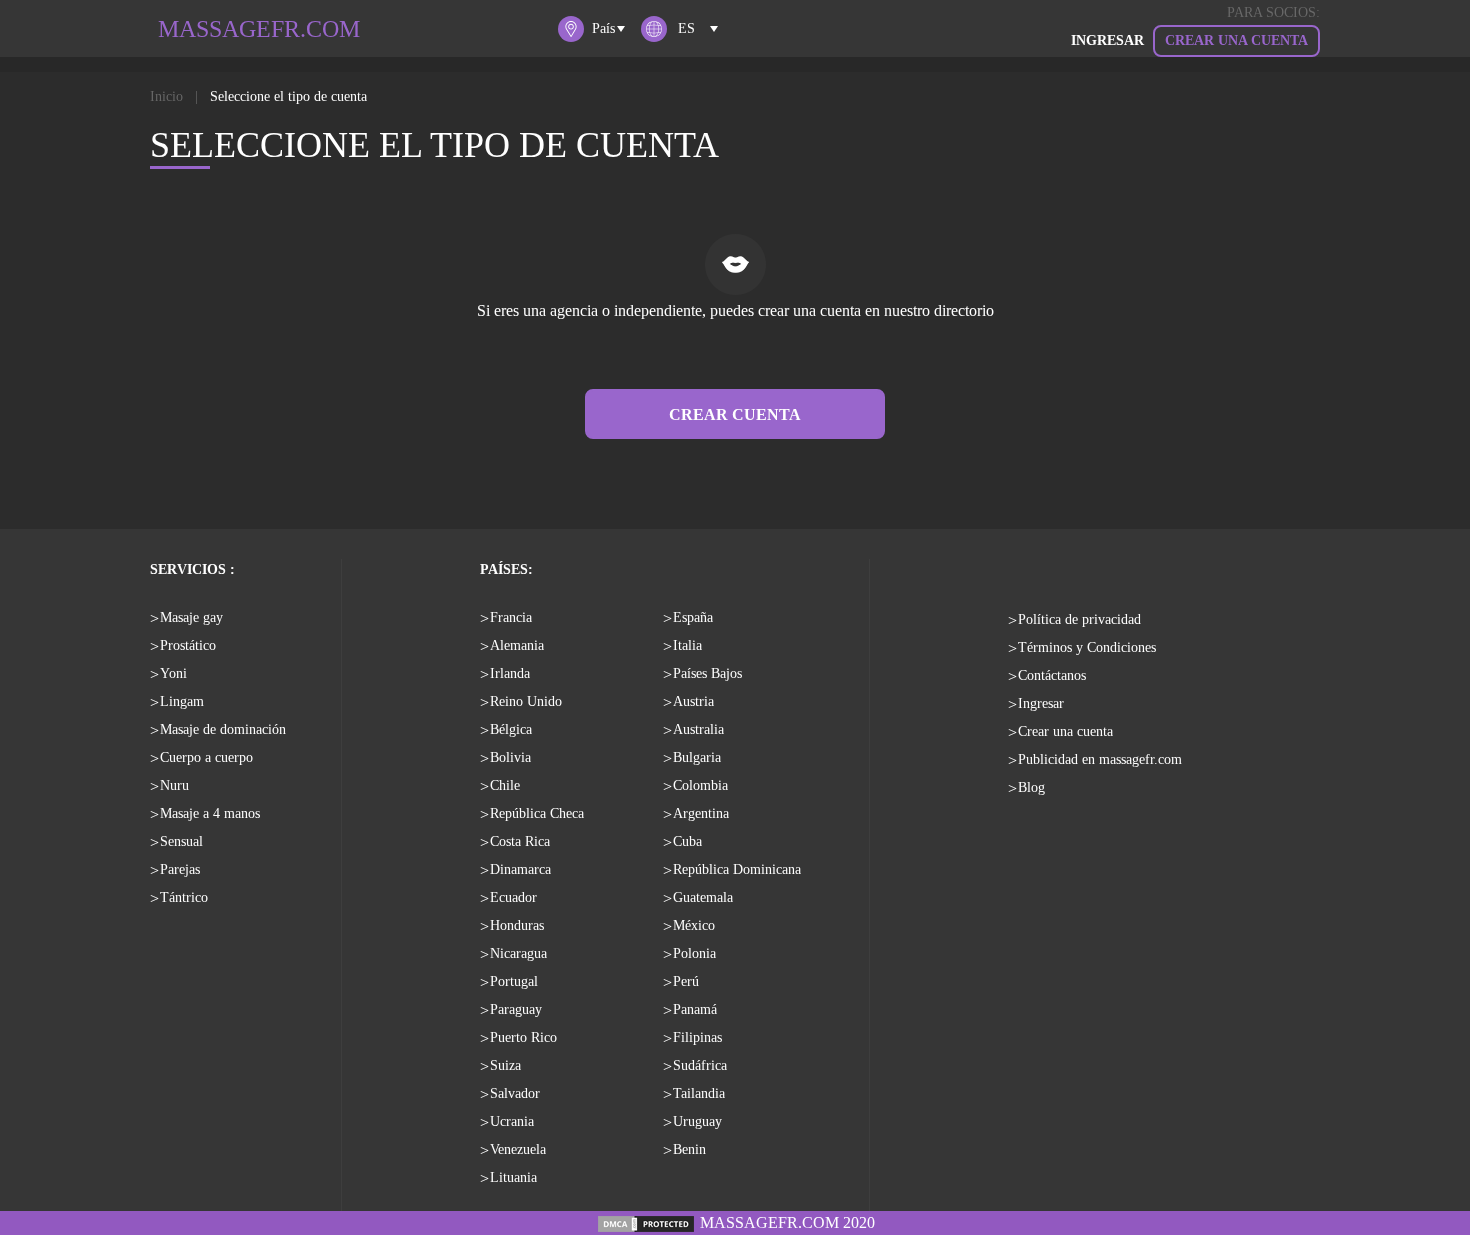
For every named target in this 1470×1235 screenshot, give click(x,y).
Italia (687, 645)
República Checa (537, 813)
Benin (689, 1149)
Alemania (517, 645)
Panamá (695, 1009)
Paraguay (516, 1009)
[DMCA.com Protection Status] (646, 1222)
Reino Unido (526, 701)
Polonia (694, 953)
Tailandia (699, 1093)
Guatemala (703, 897)
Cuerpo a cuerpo (206, 757)
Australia (698, 729)
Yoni (173, 673)
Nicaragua (518, 953)
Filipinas (697, 1037)
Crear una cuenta (1236, 40)
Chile (505, 785)
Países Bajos (707, 673)
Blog (1031, 787)
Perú (686, 981)
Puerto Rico (523, 1037)
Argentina (701, 813)
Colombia (700, 785)
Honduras (517, 925)
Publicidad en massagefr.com (1100, 759)
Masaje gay (191, 617)
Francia (511, 617)
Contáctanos (1052, 675)
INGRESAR (1107, 40)
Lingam (182, 701)
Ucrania (512, 1121)
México (694, 925)
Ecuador (513, 897)
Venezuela (518, 1149)
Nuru (174, 785)
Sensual (181, 841)
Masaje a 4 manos (210, 813)
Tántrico (184, 897)
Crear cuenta (735, 414)
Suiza (505, 1065)
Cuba (687, 841)
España (693, 617)
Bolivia (510, 757)
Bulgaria (697, 757)
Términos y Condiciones (1087, 647)
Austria (693, 701)
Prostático (188, 645)
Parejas (180, 869)
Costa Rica (520, 841)
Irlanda (510, 673)
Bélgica (511, 729)
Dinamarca (520, 869)
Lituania (513, 1177)
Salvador (515, 1093)
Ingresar (1041, 703)
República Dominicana (737, 869)
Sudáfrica (700, 1065)
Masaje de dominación (223, 729)
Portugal (514, 981)
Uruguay (697, 1121)
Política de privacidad (1079, 619)
